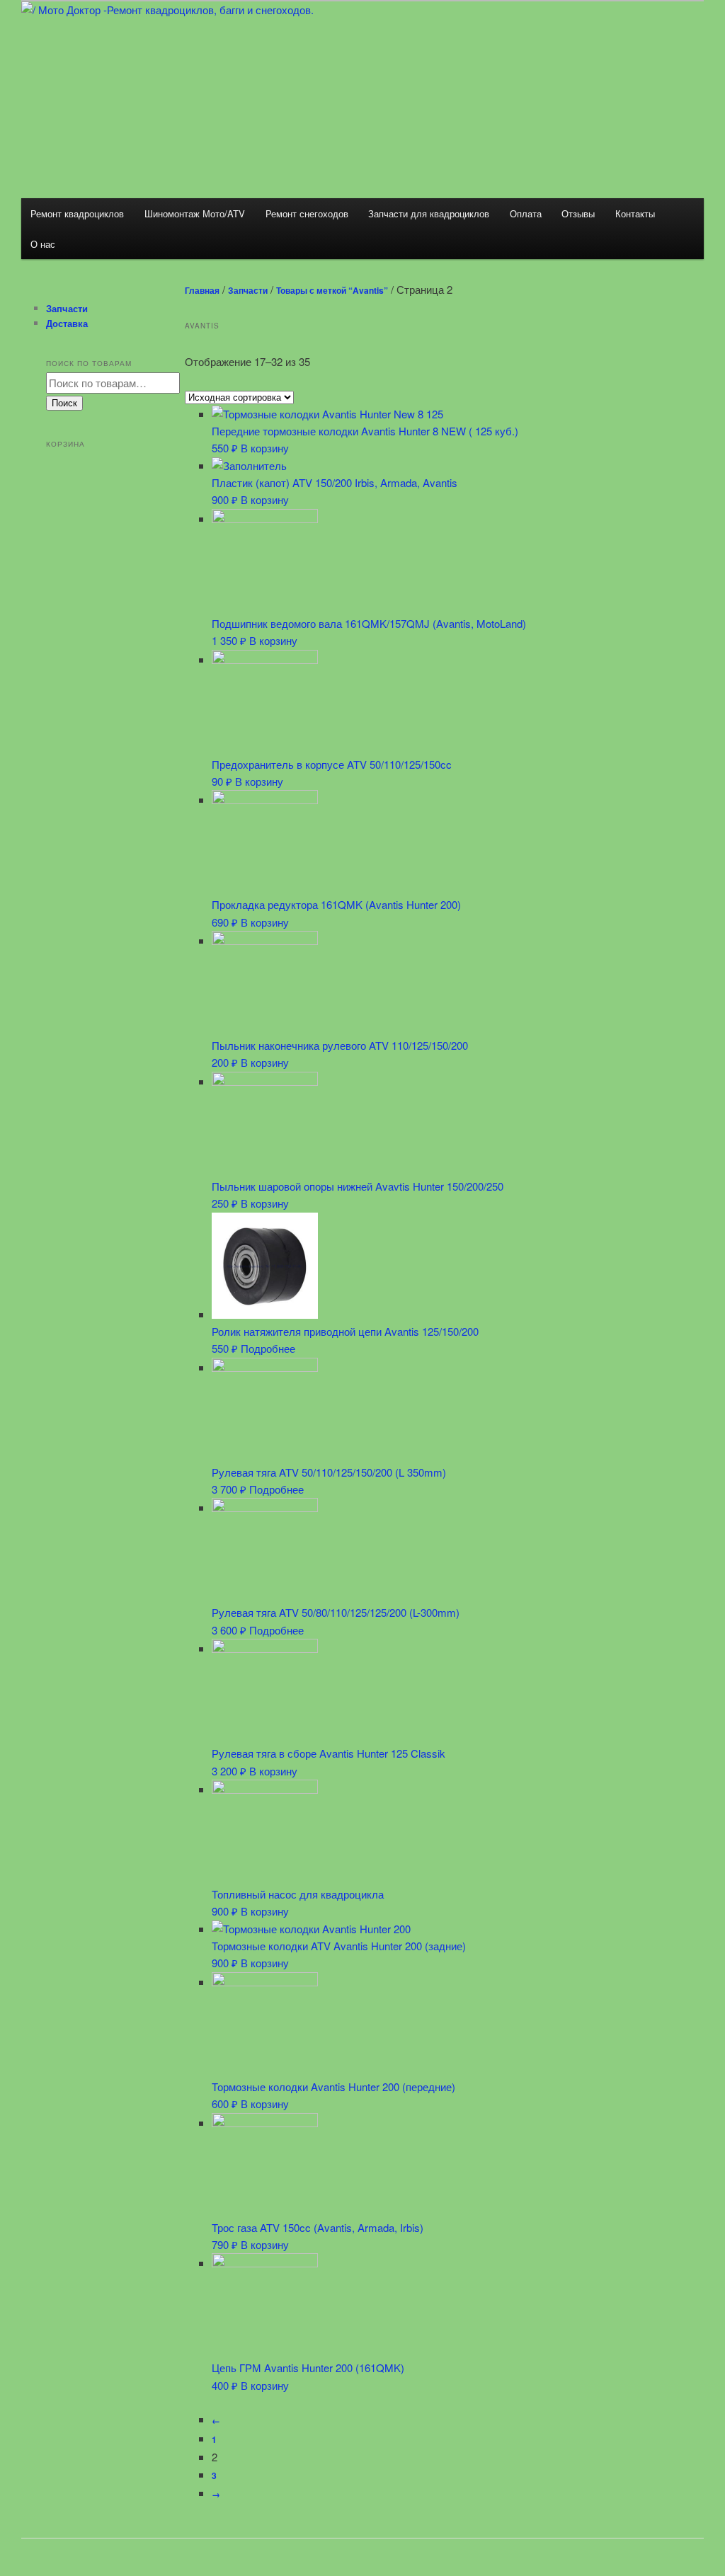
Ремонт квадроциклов (77, 213)
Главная (202, 290)
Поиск (64, 403)
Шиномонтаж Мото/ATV (195, 213)
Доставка (67, 323)
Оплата (526, 213)
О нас (43, 244)
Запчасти (248, 290)
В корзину (265, 448)
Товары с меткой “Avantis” (332, 290)
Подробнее (268, 1348)
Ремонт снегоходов (307, 213)
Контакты (635, 213)
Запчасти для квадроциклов (429, 213)
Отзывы (578, 213)
